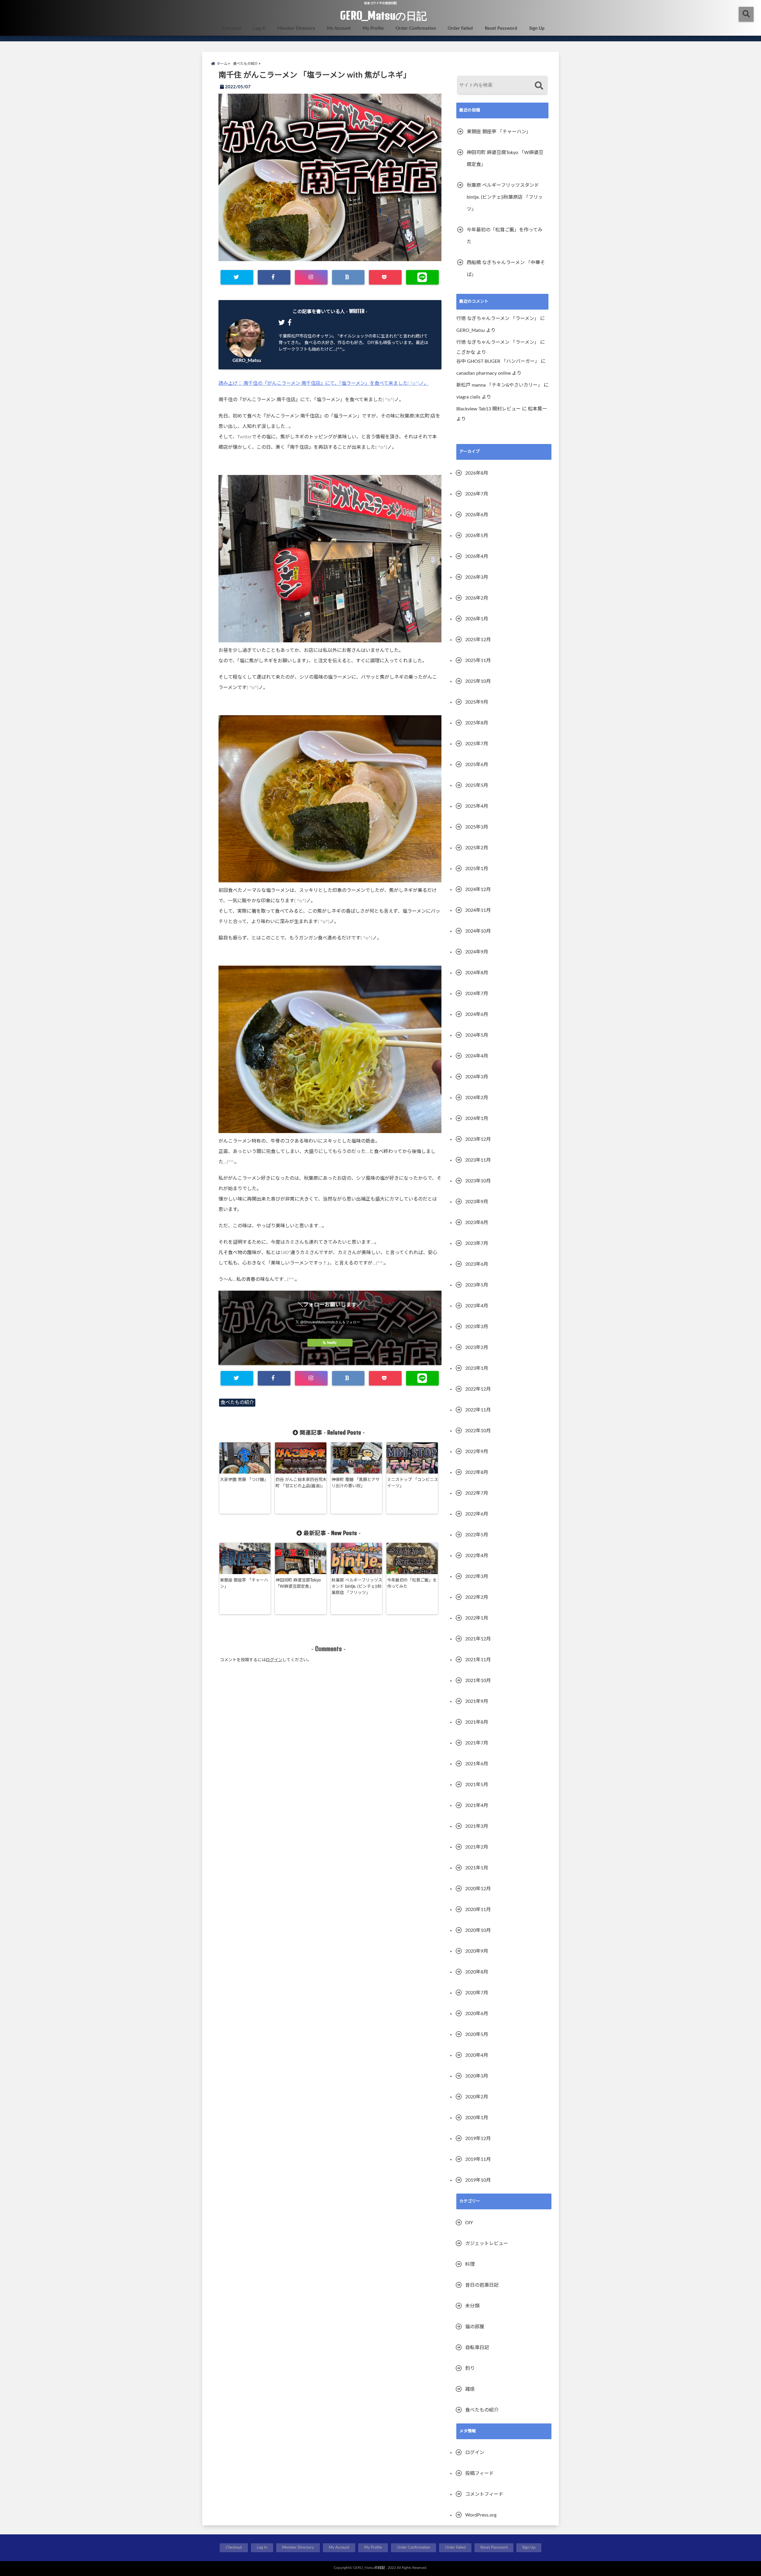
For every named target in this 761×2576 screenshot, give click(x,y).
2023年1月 (477, 1368)
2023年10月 (478, 1181)
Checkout (232, 28)
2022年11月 (478, 1410)
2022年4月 (477, 1556)
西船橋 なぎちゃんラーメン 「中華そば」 (506, 269)
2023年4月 (477, 1306)
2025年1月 (477, 869)
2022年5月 (477, 1535)
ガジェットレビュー (487, 2244)
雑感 (470, 2389)
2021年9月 (477, 1701)
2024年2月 (477, 1098)
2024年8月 (477, 973)
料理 (470, 2264)
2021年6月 (477, 1764)
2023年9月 (477, 1202)
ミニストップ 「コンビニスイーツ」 (413, 1483)
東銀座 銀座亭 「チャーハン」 (244, 1583)
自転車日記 (477, 2348)
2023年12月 (478, 1139)
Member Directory (296, 28)
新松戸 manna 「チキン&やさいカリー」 (499, 385)
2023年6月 (477, 1264)
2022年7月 (477, 1493)
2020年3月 (477, 2076)
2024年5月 (477, 1035)
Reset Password (501, 28)
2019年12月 (478, 2139)
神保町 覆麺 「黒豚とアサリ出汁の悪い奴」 (356, 1483)
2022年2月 (477, 1597)
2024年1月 (477, 1118)
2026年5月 (477, 536)
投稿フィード (479, 2473)
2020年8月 (477, 1972)
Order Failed (460, 28)
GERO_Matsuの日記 (383, 15)
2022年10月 (478, 1431)
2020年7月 (477, 1993)
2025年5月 (477, 785)
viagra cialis (468, 397)
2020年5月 (477, 2034)
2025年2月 (477, 848)
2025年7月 (477, 744)
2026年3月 (477, 577)
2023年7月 (477, 1243)
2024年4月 (477, 1056)
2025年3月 (477, 827)
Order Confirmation (416, 28)
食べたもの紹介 (237, 1402)
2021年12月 (478, 1639)
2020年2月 (477, 2097)
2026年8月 (477, 473)
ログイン (274, 1660)
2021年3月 (477, 1826)
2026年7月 (477, 494)
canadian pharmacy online (484, 373)
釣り (470, 2368)
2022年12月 (478, 1389)
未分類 (472, 2306)
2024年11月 (478, 910)
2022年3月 (477, 1576)
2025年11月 (478, 661)
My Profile (373, 28)
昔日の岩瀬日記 (482, 2285)
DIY (469, 2223)
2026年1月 (477, 619)
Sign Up (537, 28)
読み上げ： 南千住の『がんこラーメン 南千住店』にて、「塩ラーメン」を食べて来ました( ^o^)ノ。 (324, 383)
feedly (332, 1343)
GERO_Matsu (247, 360)
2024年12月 (478, 889)
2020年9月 (477, 1951)
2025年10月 (478, 681)
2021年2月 (477, 1847)
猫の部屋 (475, 2327)
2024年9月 (477, 952)
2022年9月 (477, 1452)
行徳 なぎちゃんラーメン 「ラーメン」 (498, 319)
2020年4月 (477, 2055)
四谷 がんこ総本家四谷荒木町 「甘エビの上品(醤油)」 (301, 1483)
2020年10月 (478, 1930)
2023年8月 (477, 1223)
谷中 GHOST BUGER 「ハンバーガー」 (498, 361)
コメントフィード (484, 2494)
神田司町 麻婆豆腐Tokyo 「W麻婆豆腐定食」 (298, 1583)
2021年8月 (477, 1722)
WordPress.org (481, 2515)
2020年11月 (478, 1910)
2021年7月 (477, 1743)
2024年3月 (477, 1077)
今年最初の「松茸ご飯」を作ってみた (412, 1583)
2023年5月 (477, 1285)
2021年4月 (477, 1805)
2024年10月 (478, 931)
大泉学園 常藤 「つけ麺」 (244, 1480)
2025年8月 (477, 723)
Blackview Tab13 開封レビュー (489, 409)
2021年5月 (477, 1785)
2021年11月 (478, 1660)
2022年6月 (477, 1514)
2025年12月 (478, 640)
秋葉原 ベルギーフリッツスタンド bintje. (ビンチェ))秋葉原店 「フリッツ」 (357, 1587)
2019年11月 (478, 2159)
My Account (339, 28)
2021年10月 (478, 1681)
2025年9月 (477, 702)
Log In (259, 28)
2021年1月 (477, 1868)
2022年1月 (477, 1618)
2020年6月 (477, 2014)
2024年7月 (477, 994)
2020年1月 (477, 2118)
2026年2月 (477, 598)
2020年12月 (478, 1889)
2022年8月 (477, 1472)
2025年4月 (477, 806)
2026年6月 (477, 515)
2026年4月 (477, 556)
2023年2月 (477, 1347)
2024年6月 (477, 1014)
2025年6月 (477, 765)
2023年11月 (478, 1160)
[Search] (539, 86)
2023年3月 (477, 1327)
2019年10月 (478, 2180)
